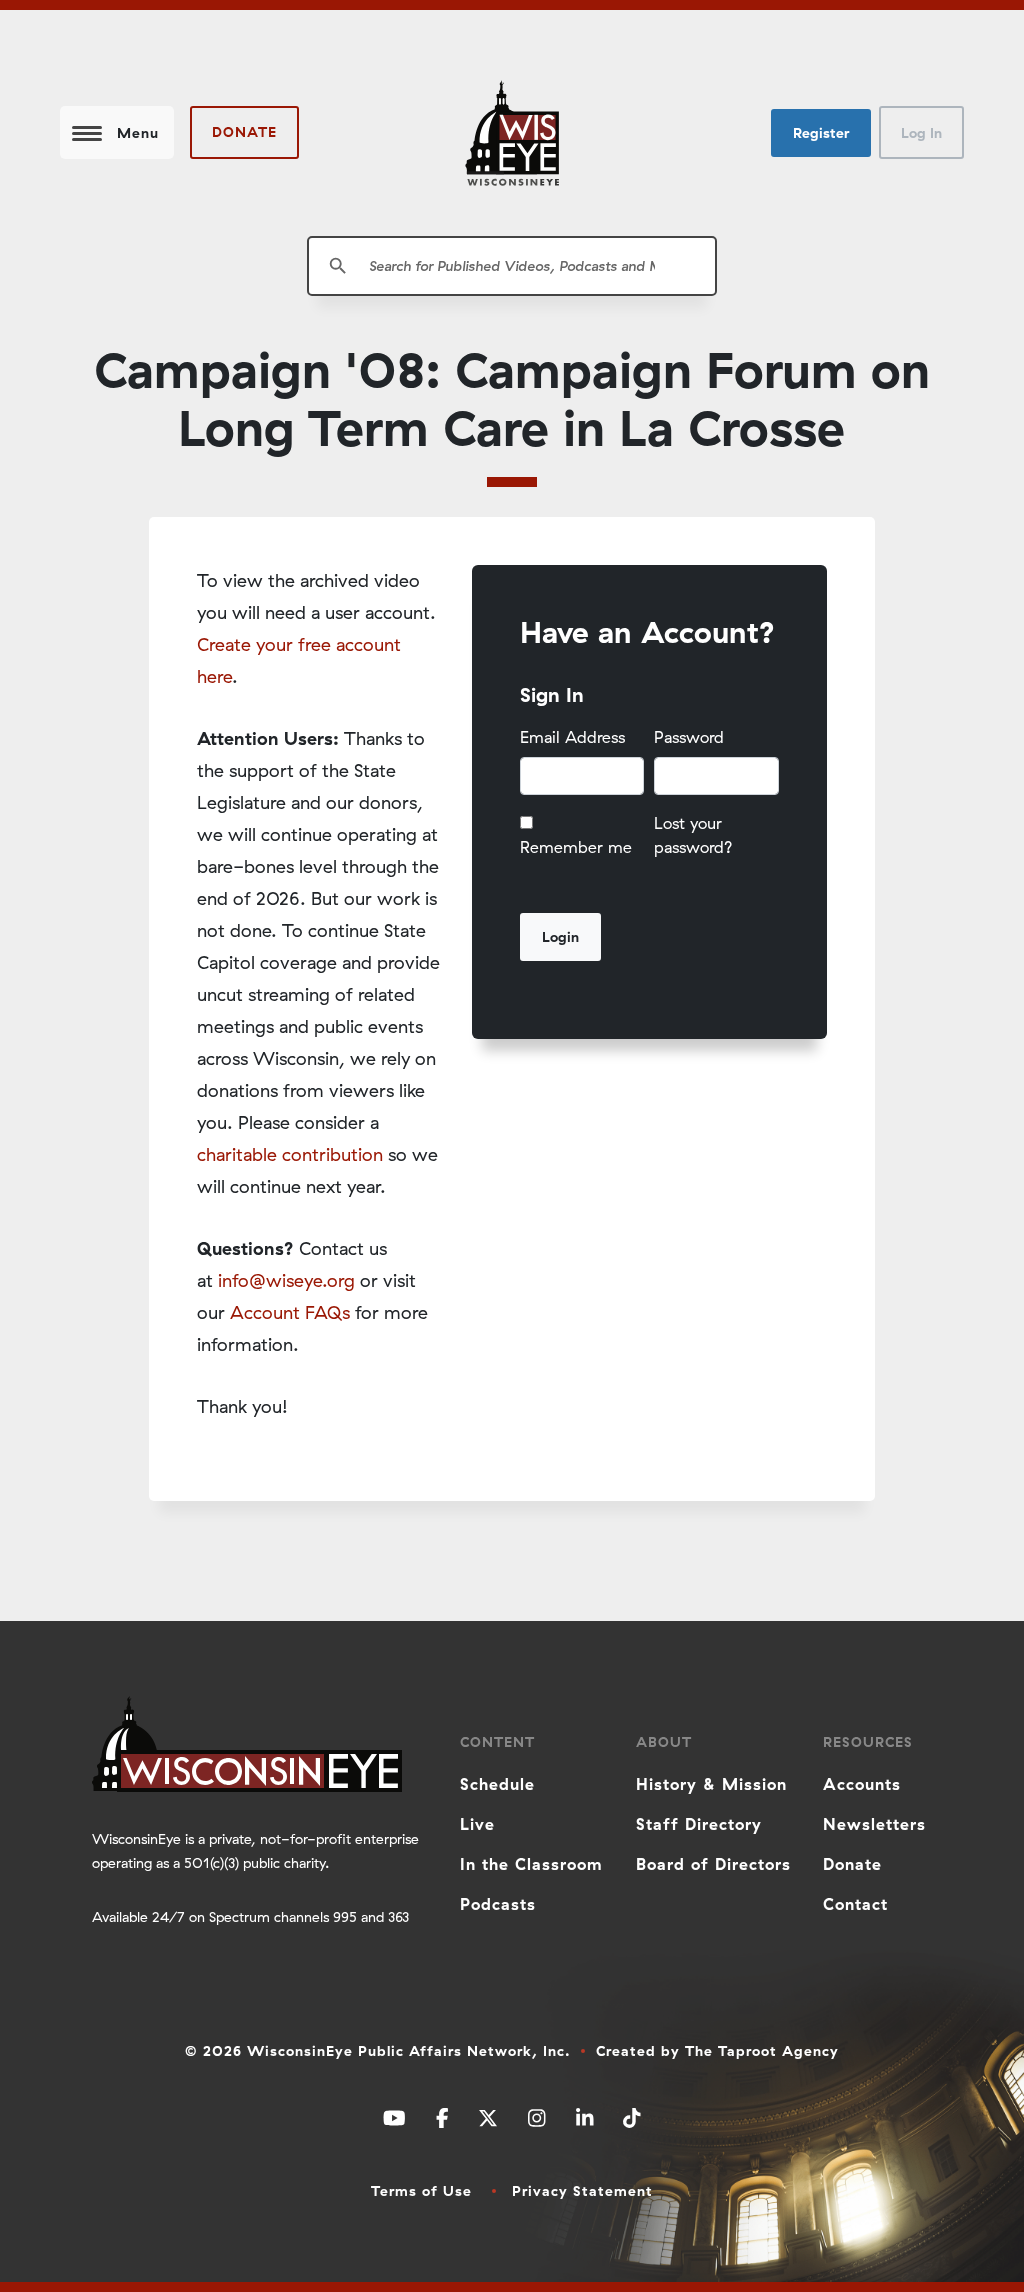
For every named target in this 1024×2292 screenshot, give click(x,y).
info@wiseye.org (286, 1280)
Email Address (572, 737)
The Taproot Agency (762, 2051)
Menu (138, 133)
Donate (244, 132)
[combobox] (512, 266)
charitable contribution (290, 1154)
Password (689, 737)
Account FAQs (290, 1312)
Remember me (576, 847)
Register (821, 133)
